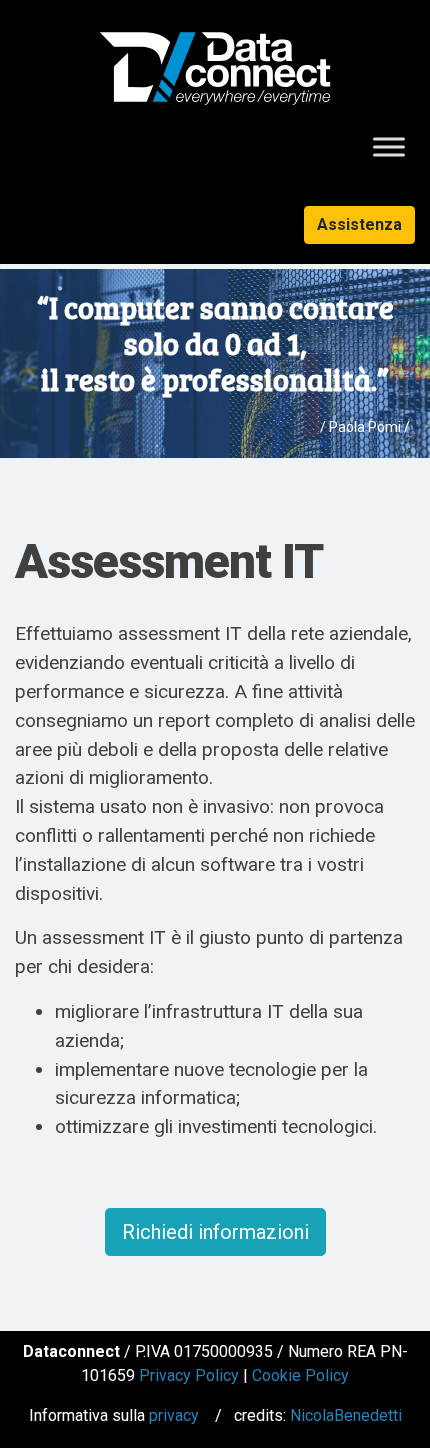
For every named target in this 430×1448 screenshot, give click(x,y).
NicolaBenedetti (346, 1415)
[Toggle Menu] (389, 146)
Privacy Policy (189, 1375)
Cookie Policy (300, 1375)
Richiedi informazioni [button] (215, 1232)
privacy (174, 1415)
